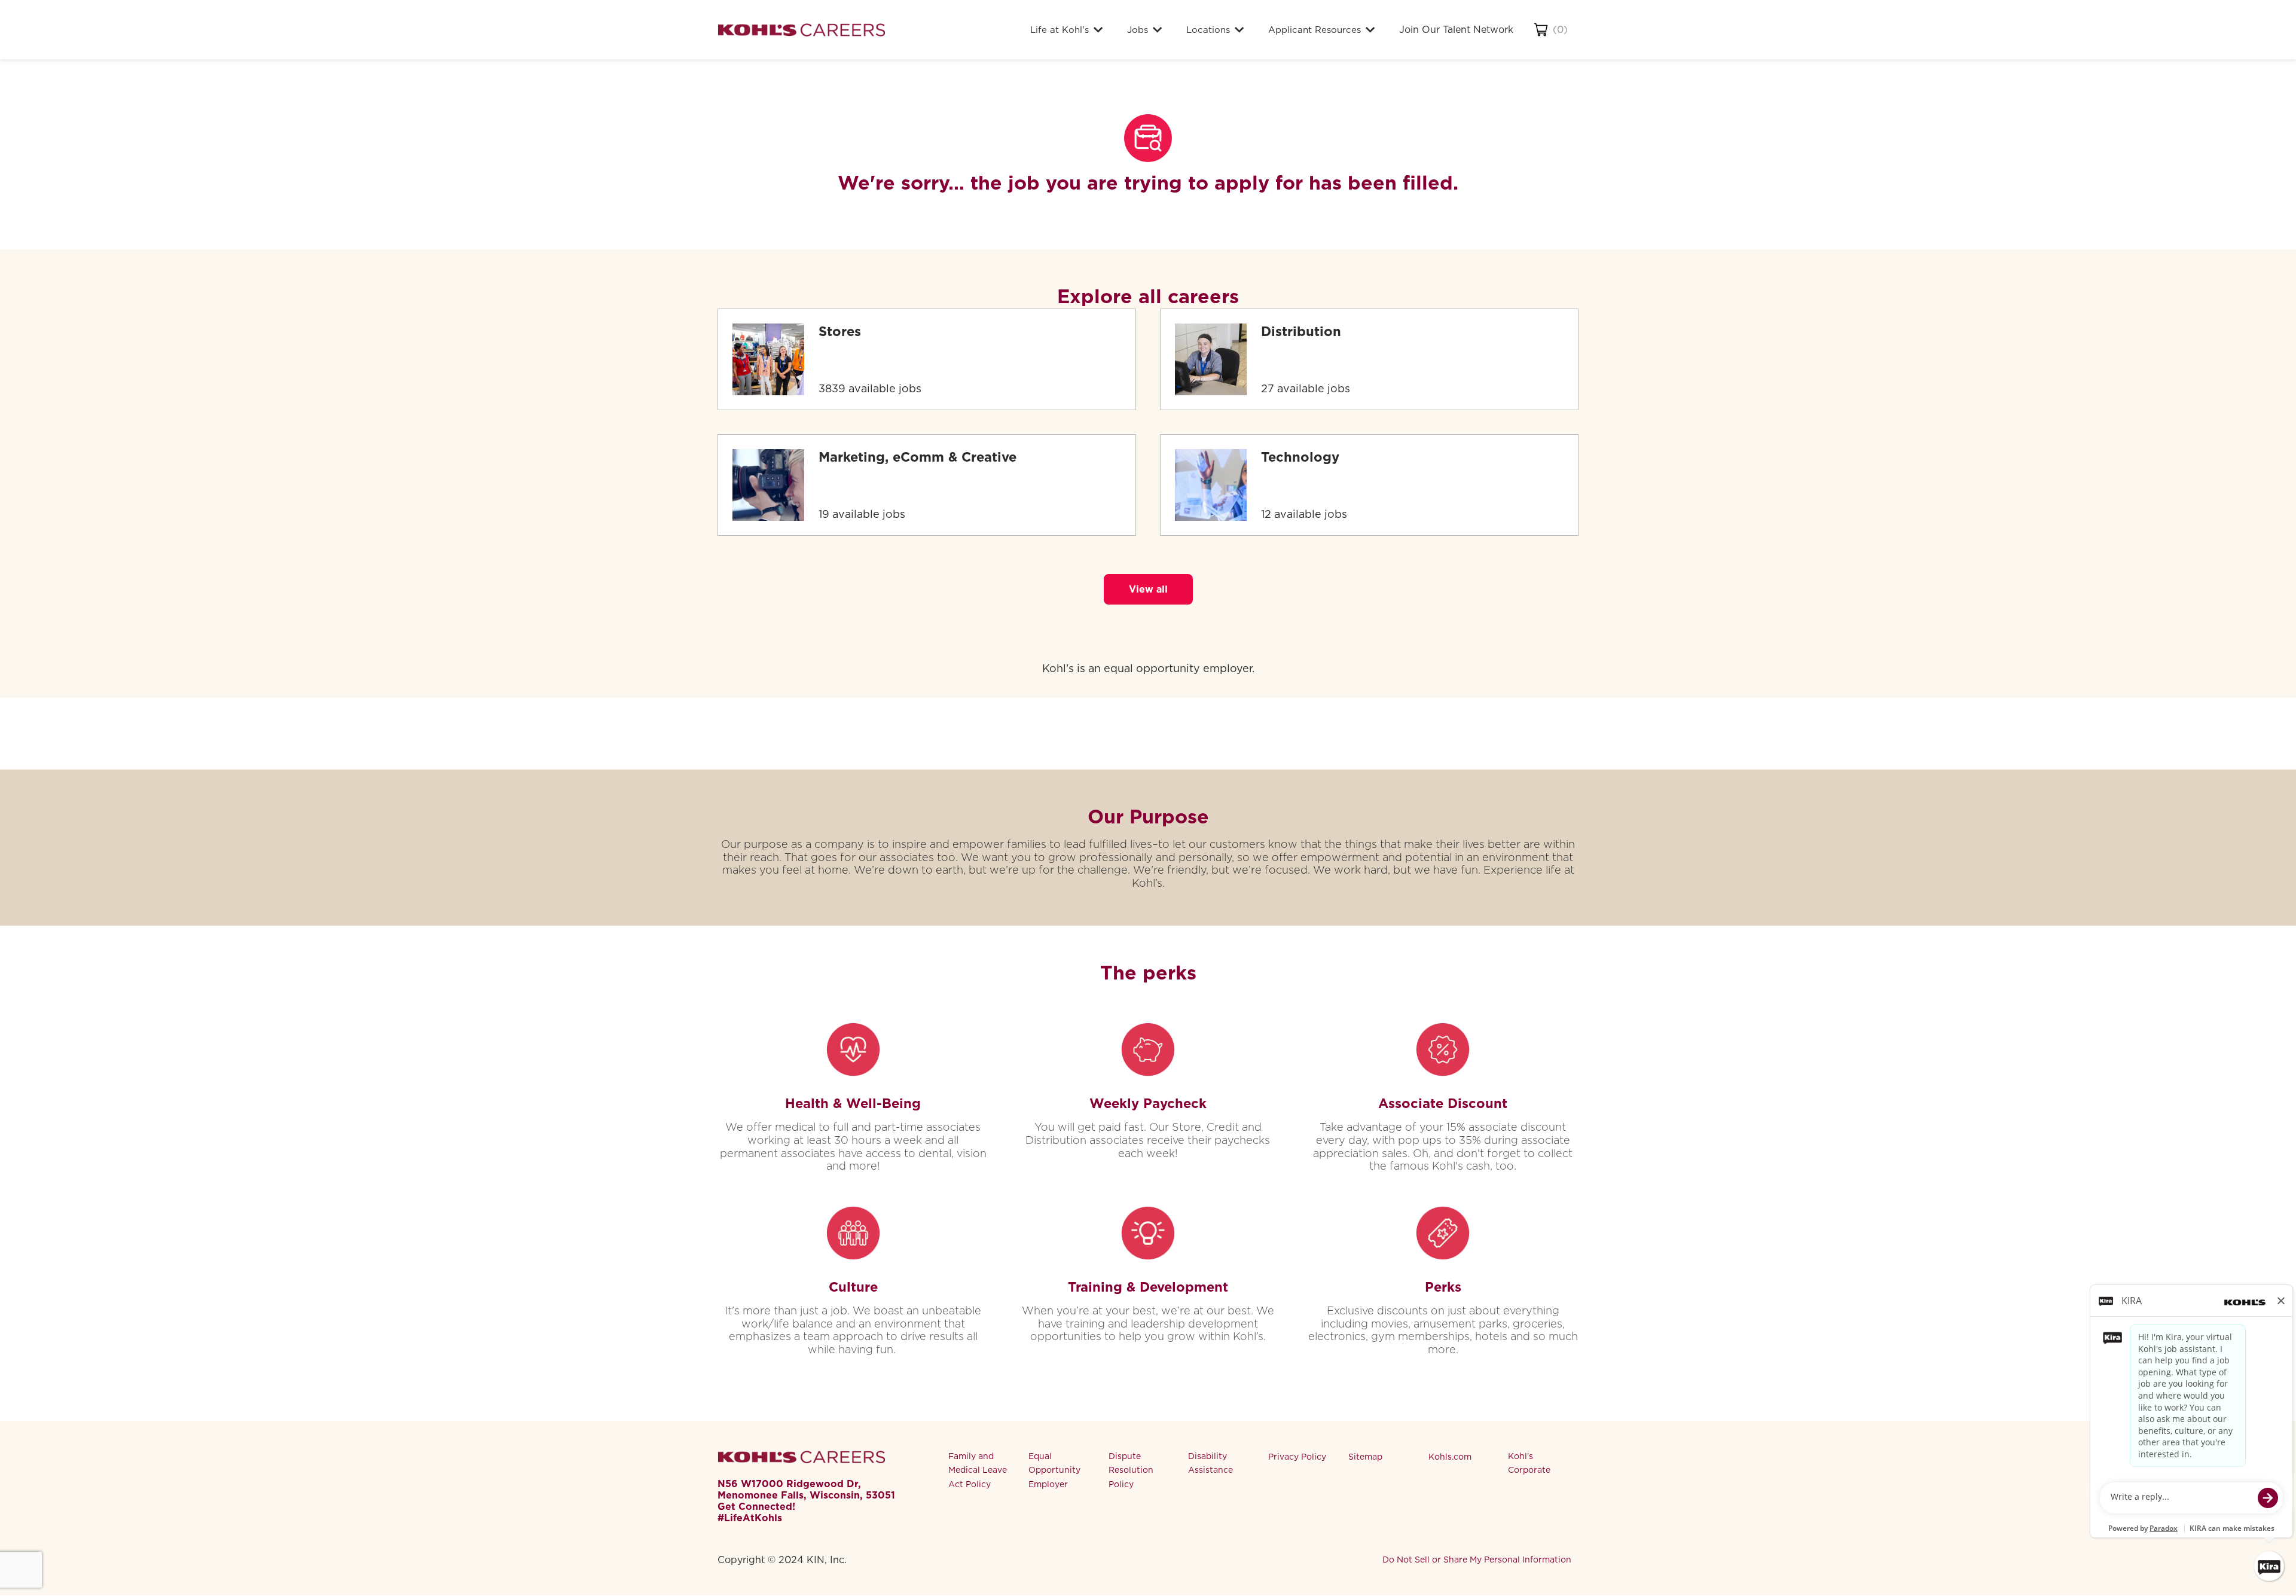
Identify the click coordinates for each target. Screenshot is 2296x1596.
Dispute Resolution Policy (1131, 1470)
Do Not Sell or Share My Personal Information (1477, 1560)
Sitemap (1365, 1457)
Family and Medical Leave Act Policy (978, 1470)
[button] (1148, 589)
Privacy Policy (1297, 1457)
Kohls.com (1450, 1457)
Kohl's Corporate (1529, 1463)
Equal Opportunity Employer (1054, 1470)
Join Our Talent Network (1456, 30)
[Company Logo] (801, 30)
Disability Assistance (1210, 1463)
